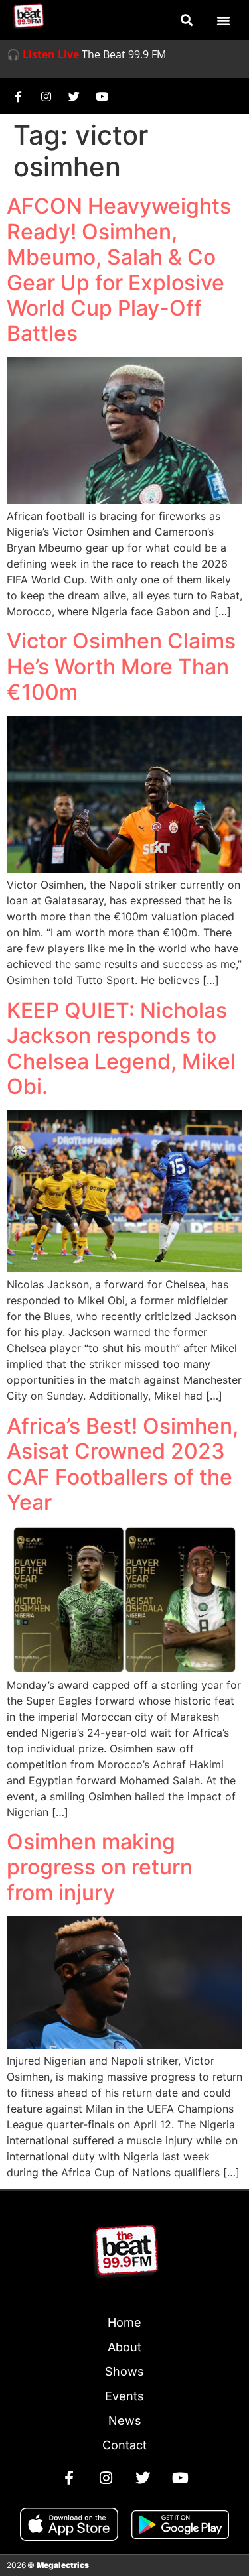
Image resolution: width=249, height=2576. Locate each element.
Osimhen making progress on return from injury (100, 1867)
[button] (186, 20)
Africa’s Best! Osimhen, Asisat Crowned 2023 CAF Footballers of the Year (123, 1464)
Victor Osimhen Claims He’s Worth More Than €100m (121, 666)
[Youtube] (102, 96)
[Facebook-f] (18, 96)
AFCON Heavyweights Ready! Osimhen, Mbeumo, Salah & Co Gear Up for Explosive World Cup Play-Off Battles (119, 270)
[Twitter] (74, 96)
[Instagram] (46, 96)
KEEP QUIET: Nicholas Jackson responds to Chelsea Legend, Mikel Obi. (121, 1048)
